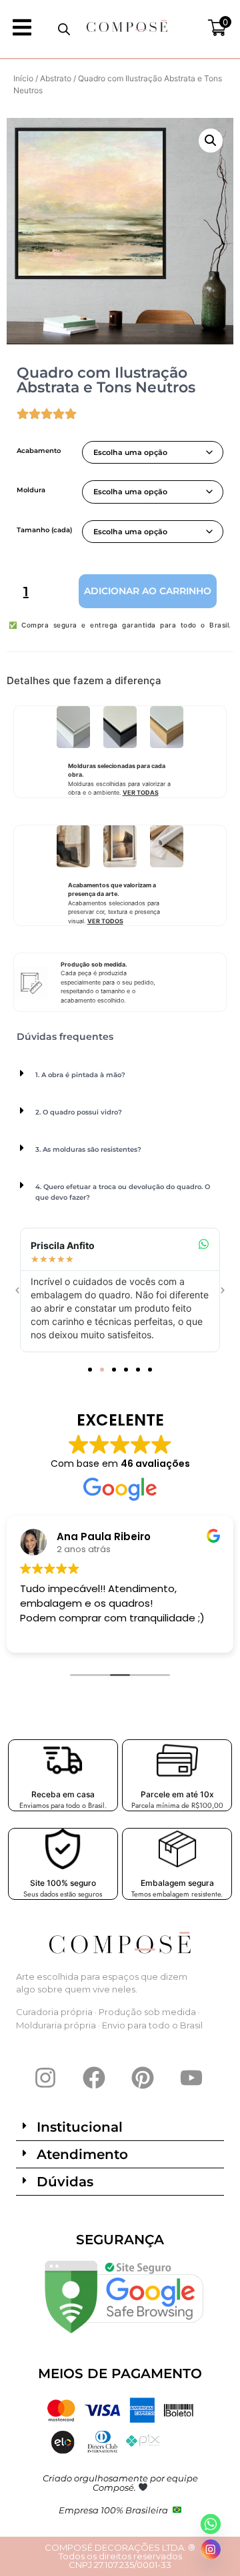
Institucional (80, 2127)
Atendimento (82, 2154)
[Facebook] (94, 2078)
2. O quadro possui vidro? (79, 1112)
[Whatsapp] (211, 2524)
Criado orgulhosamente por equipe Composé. (120, 2483)
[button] (211, 141)
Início (23, 78)
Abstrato (56, 78)
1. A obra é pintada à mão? (80, 1075)
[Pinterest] (143, 2078)
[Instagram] (45, 2078)
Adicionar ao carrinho (148, 591)
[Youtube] (191, 2078)
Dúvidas (65, 2182)
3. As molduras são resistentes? (88, 1149)
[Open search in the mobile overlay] (64, 29)
